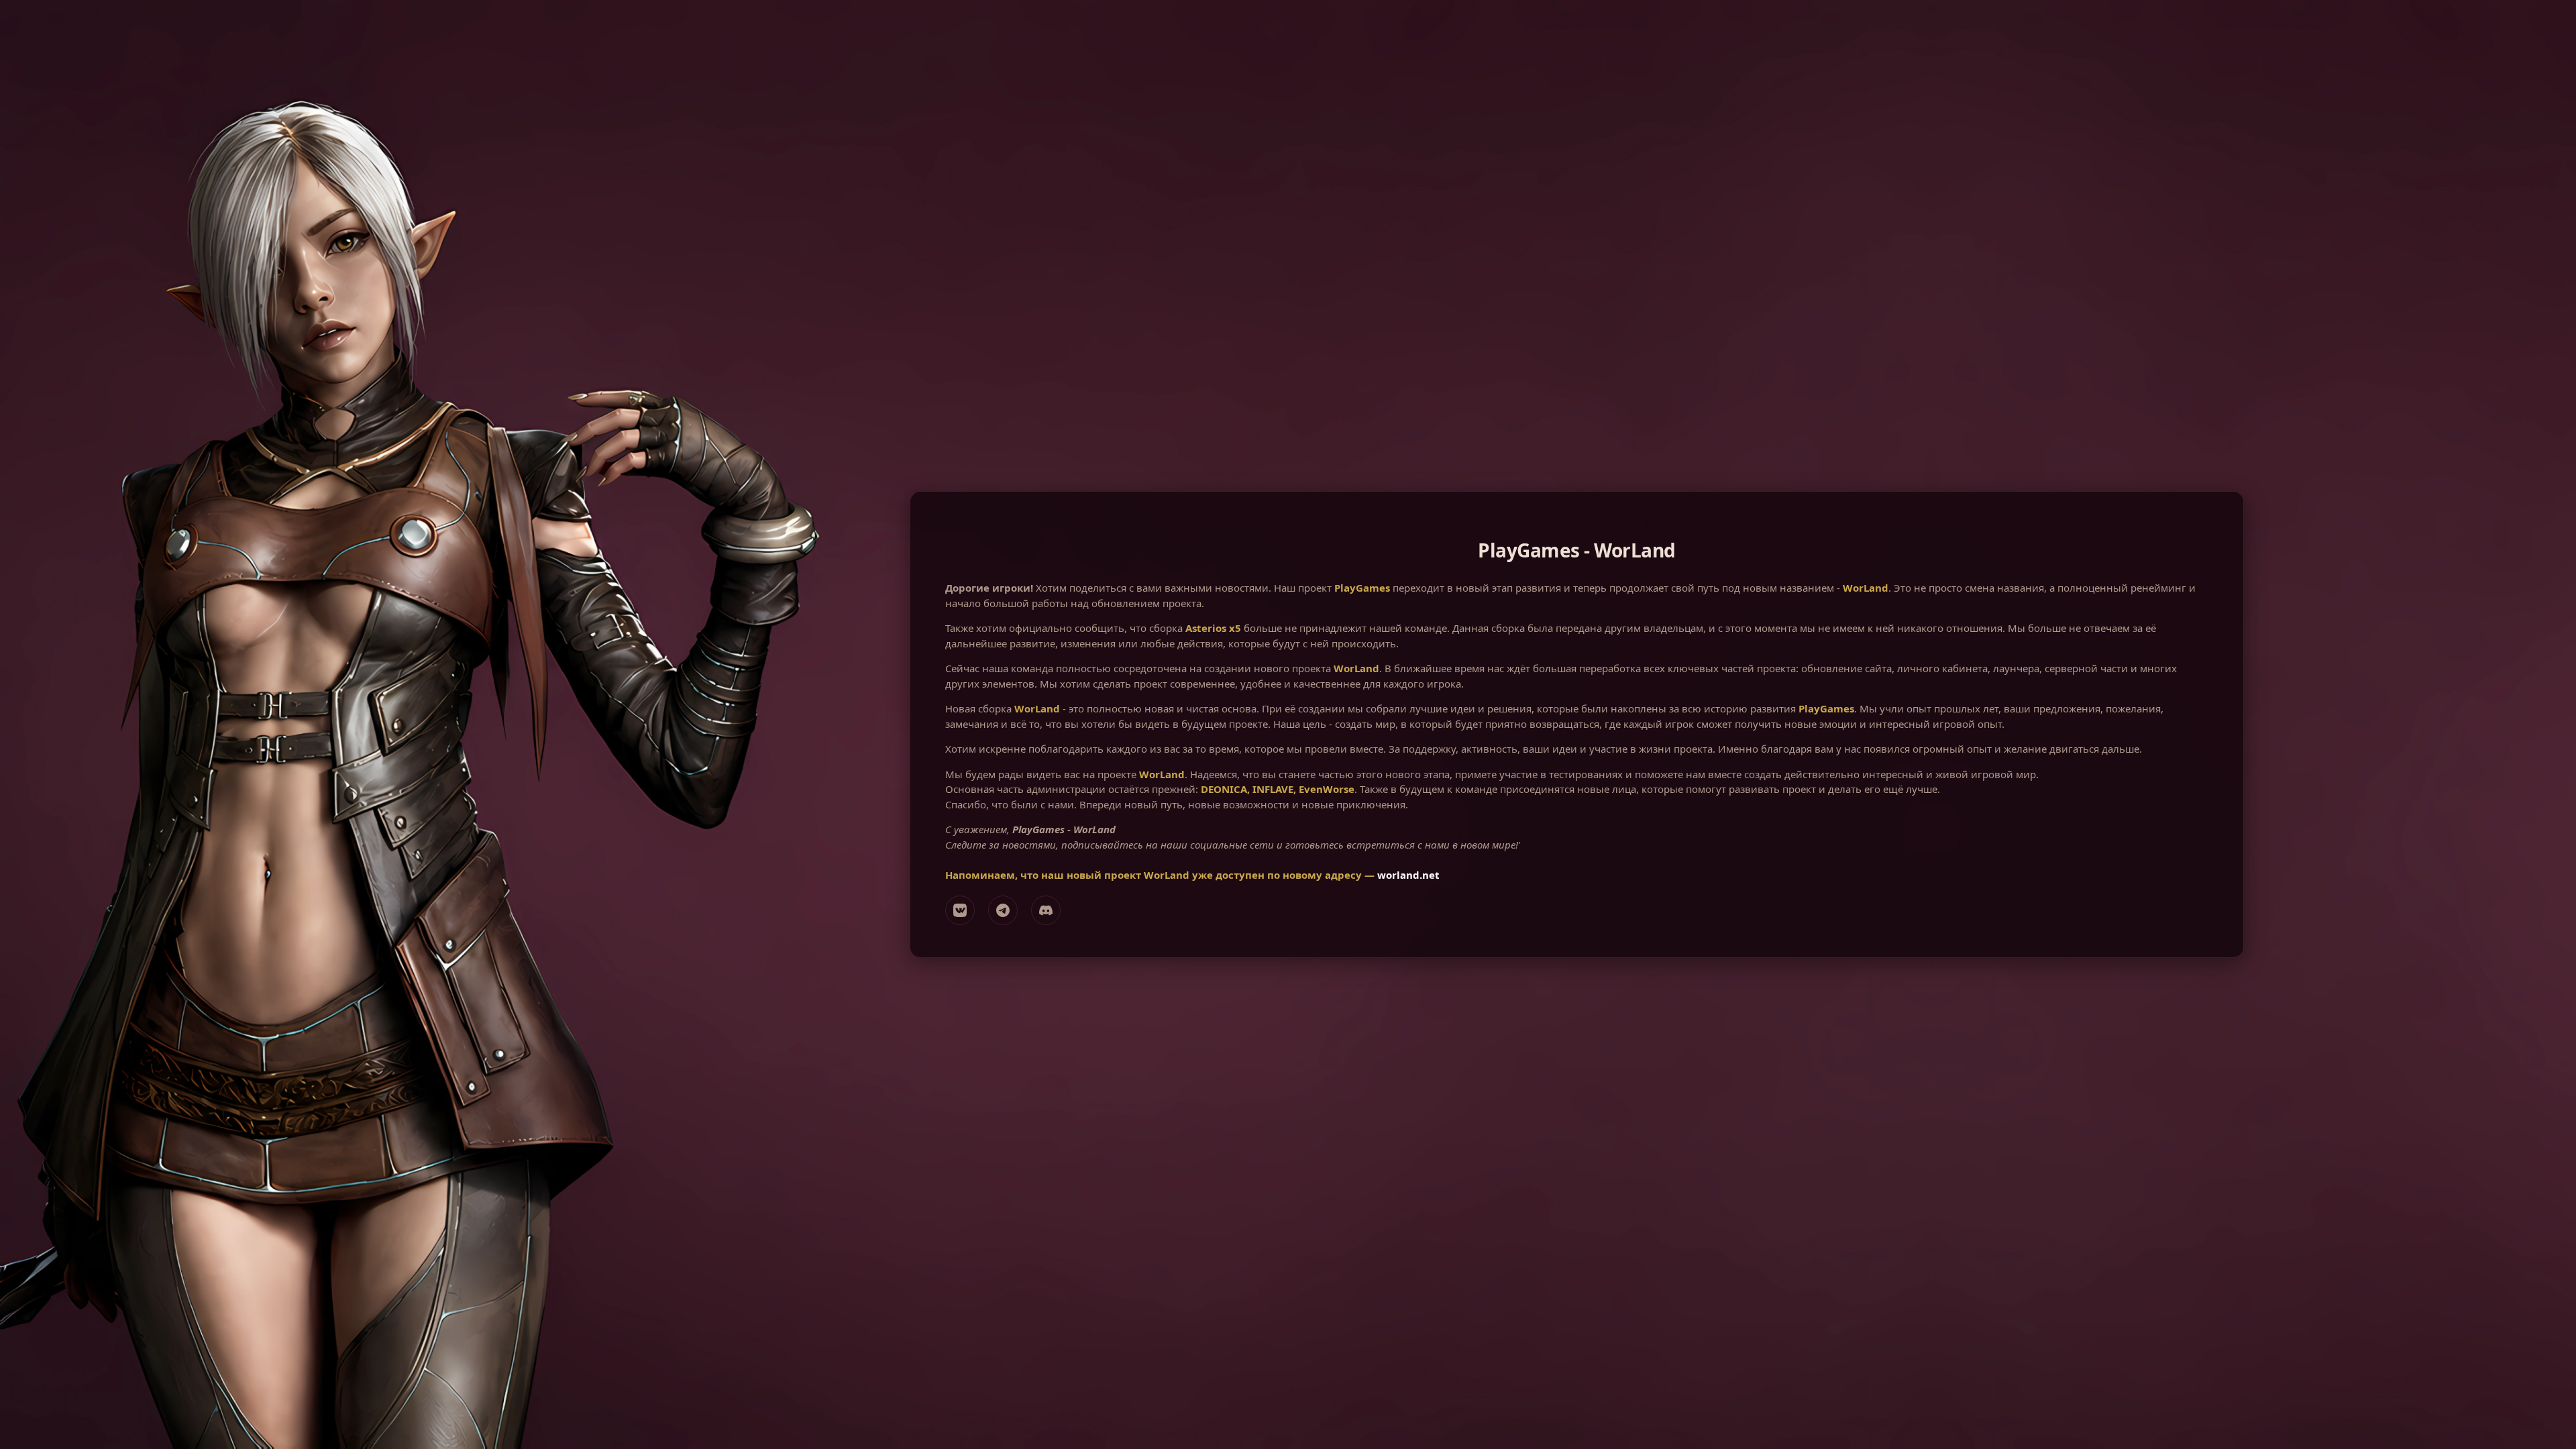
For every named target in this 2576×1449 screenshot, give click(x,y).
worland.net (1408, 875)
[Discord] (1046, 910)
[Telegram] (1003, 910)
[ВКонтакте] (960, 910)
